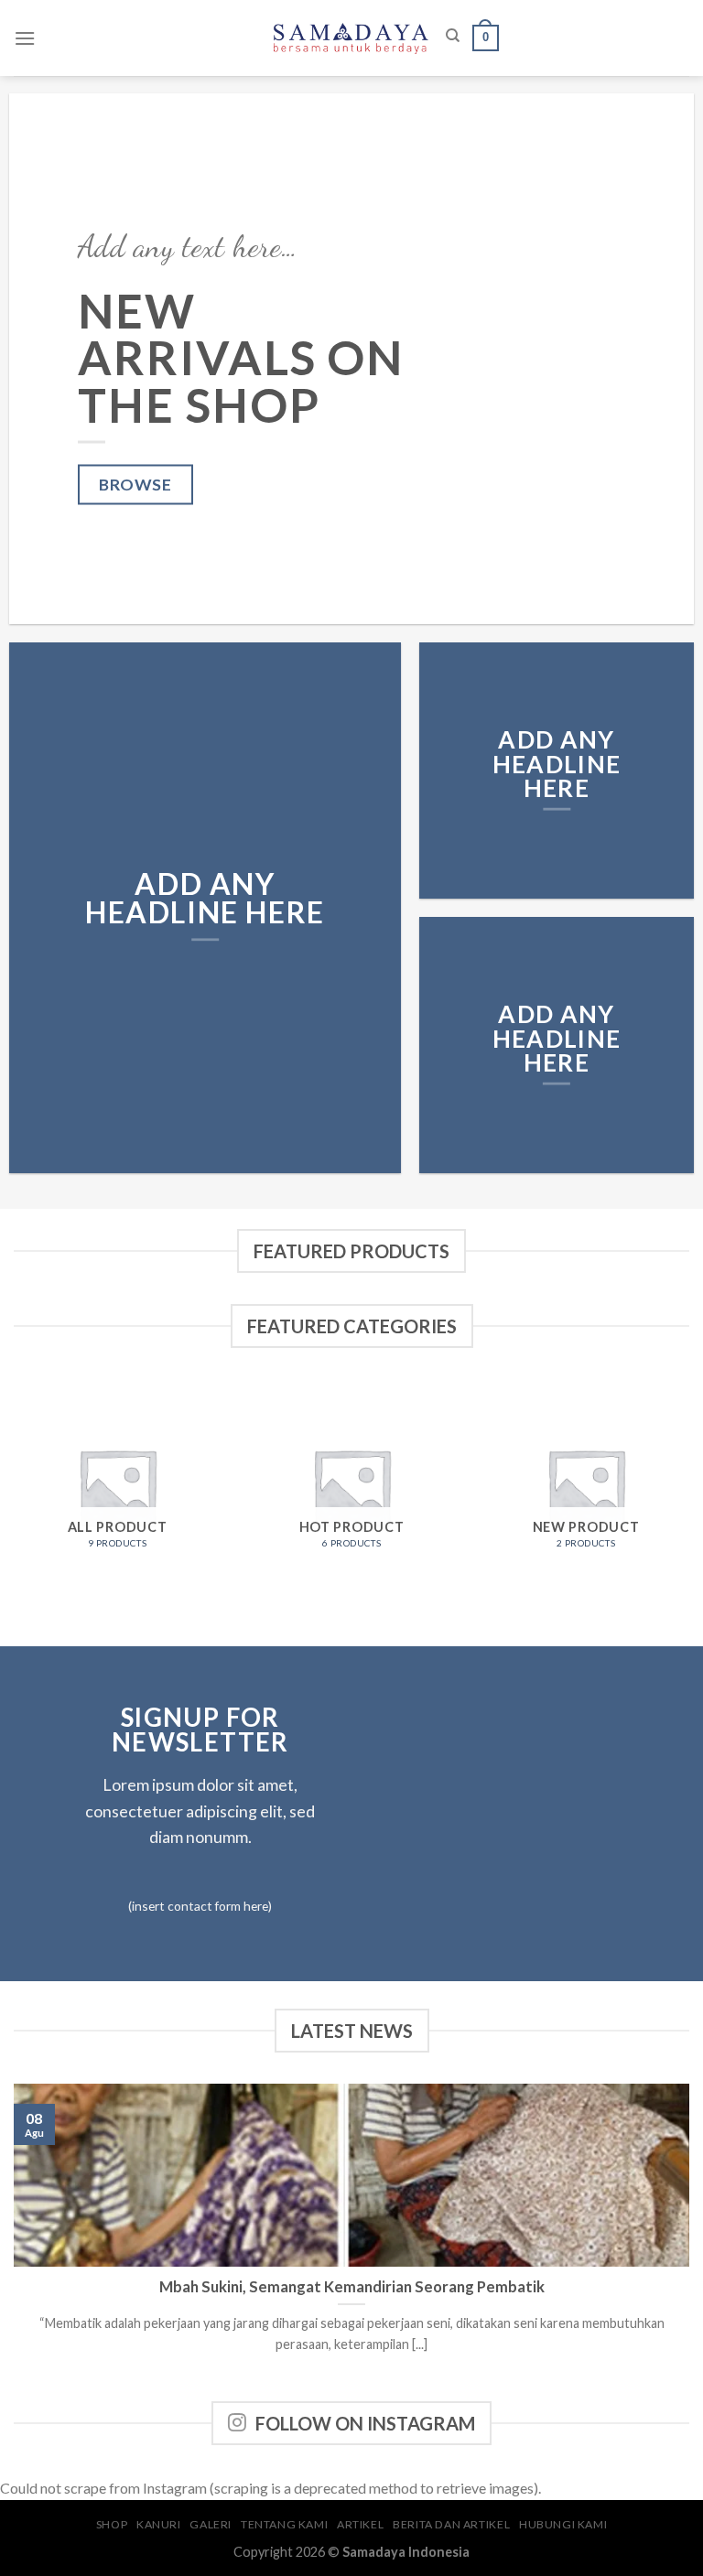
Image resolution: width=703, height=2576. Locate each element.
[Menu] (25, 38)
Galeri (211, 2524)
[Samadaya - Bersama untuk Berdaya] (351, 38)
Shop (112, 2524)
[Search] (453, 36)
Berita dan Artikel (451, 2524)
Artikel (360, 2524)
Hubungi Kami (563, 2524)
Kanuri (159, 2524)
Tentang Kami (284, 2524)
